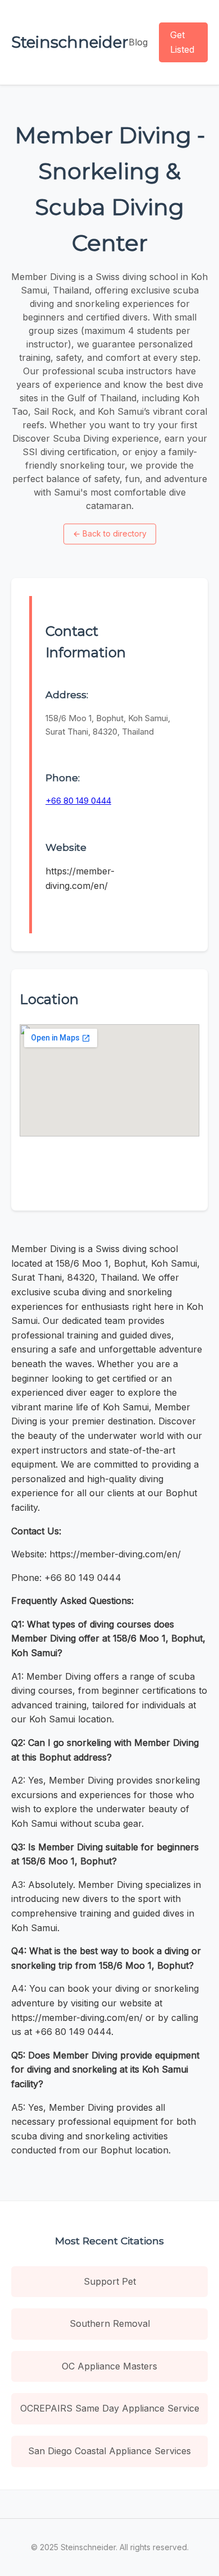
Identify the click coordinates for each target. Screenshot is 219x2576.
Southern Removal (110, 2323)
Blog (138, 42)
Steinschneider (70, 42)
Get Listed (182, 42)
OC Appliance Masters (109, 2366)
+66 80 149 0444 (78, 801)
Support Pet (110, 2281)
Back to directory (110, 533)
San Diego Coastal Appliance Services (109, 2451)
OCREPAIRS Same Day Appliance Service (110, 2408)
